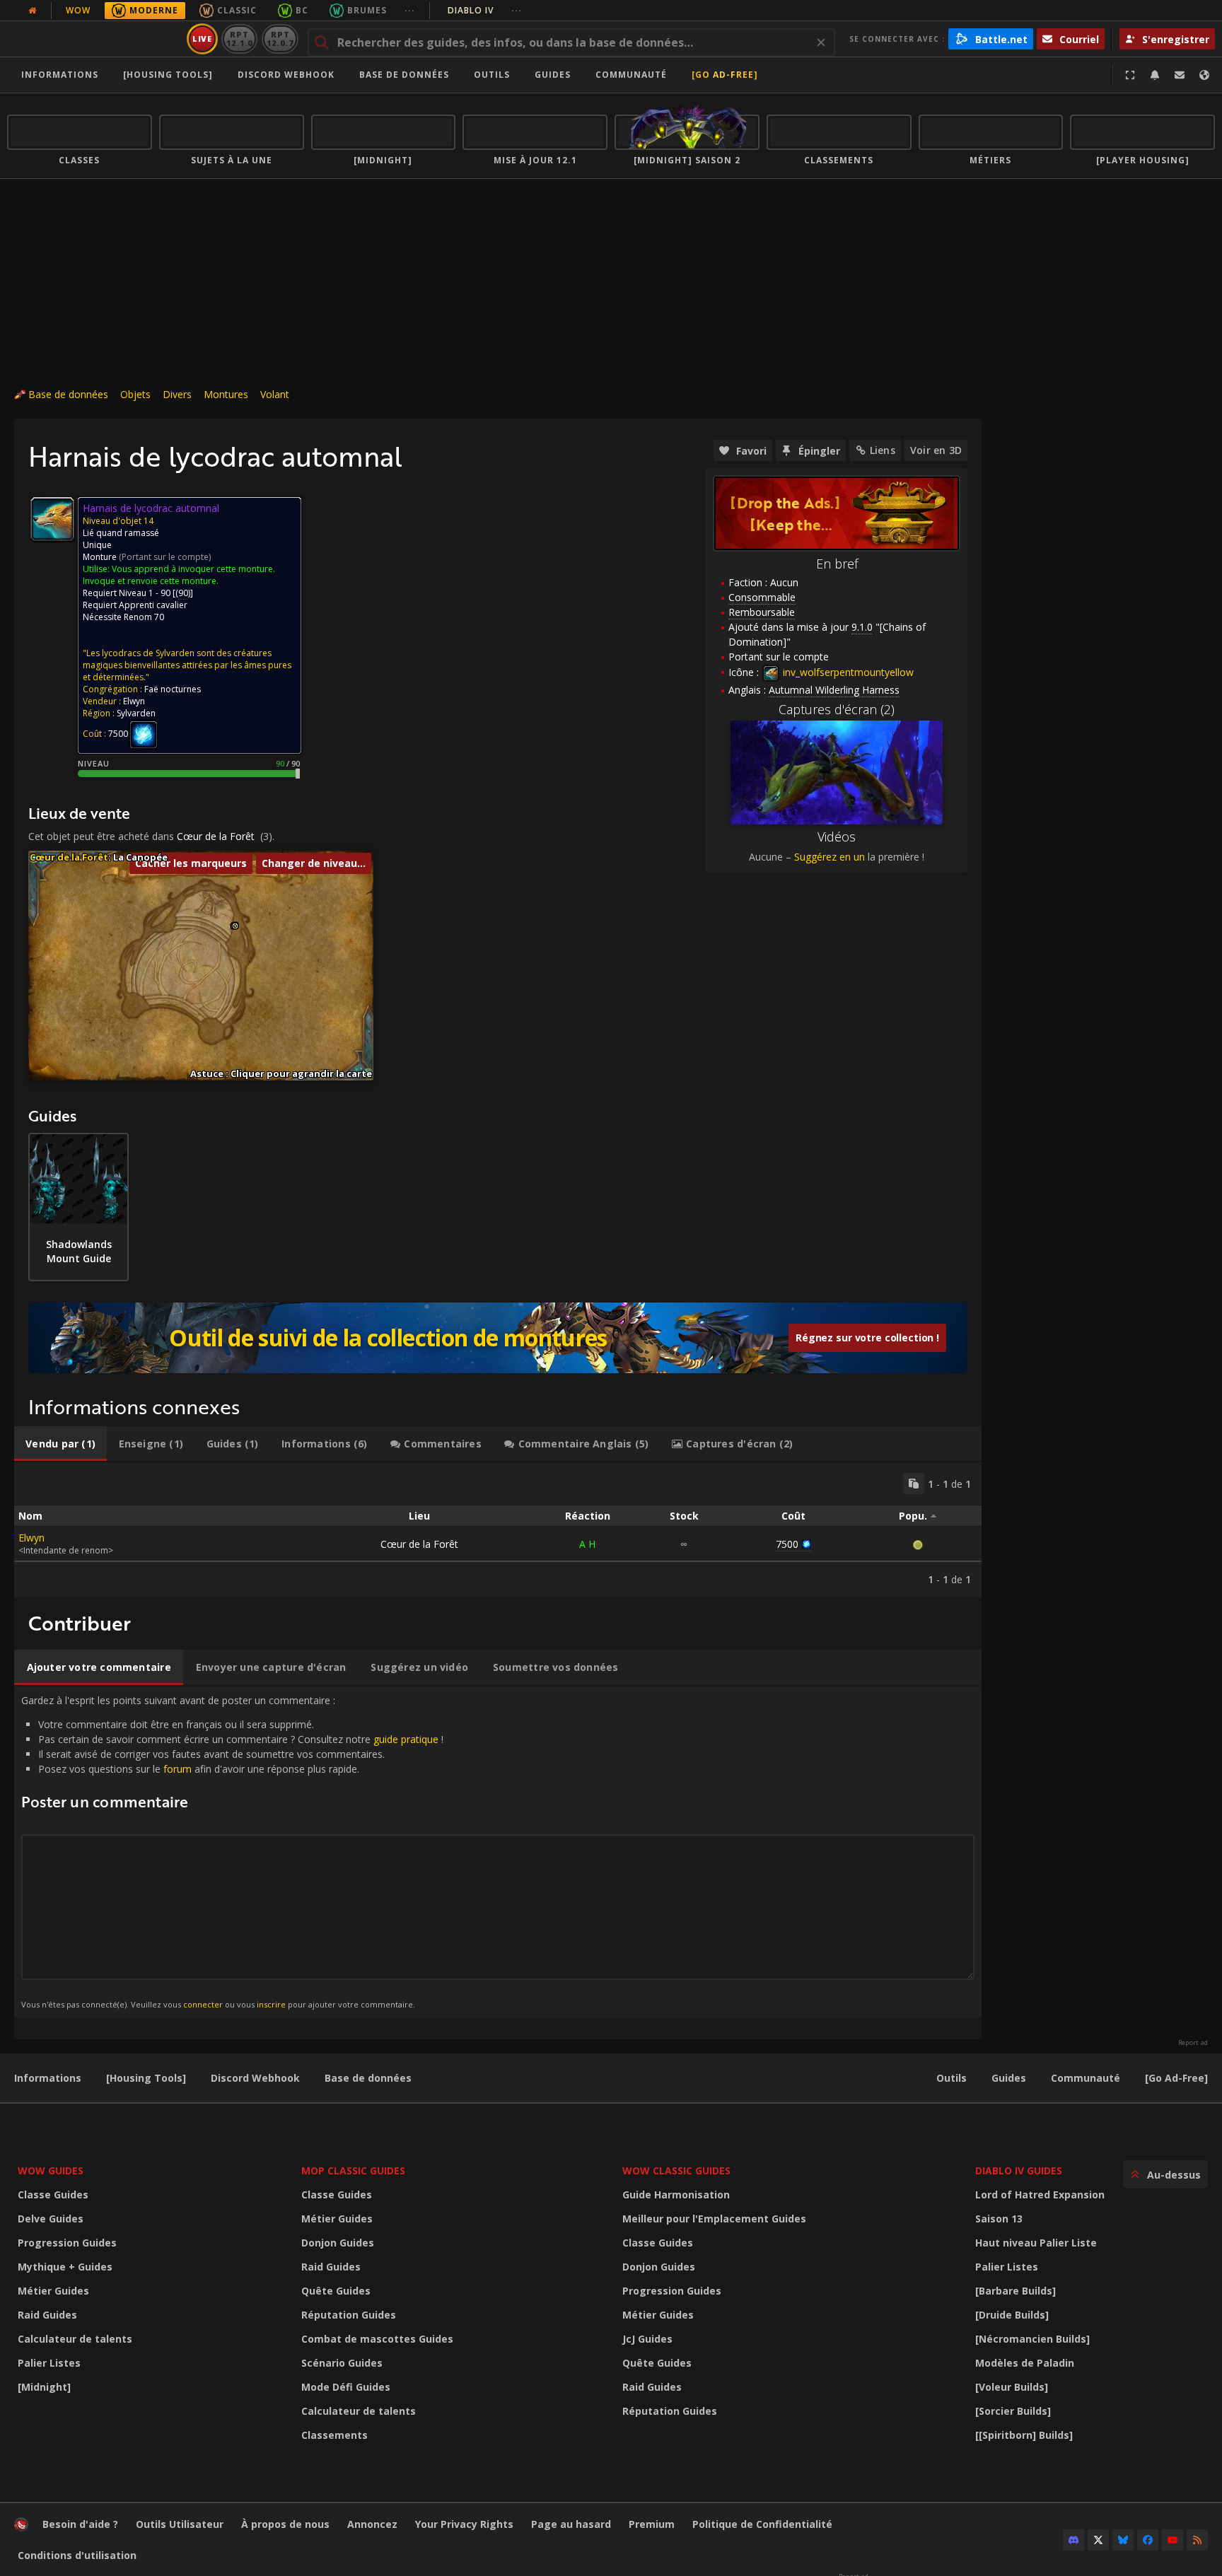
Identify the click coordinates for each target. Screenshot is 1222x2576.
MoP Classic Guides (353, 2170)
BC (302, 10)
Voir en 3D (936, 450)
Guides (553, 75)
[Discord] (1073, 2540)
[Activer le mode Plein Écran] (1130, 75)
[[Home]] (94, 39)
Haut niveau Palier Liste (1036, 2243)
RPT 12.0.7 (280, 39)
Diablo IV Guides (1019, 2170)
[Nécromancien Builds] (1032, 2339)
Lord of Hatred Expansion (1040, 2195)
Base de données (404, 75)
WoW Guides (51, 2170)
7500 (787, 1544)
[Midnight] (44, 2387)
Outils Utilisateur (180, 2524)
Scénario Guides (342, 2363)
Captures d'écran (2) (837, 709)
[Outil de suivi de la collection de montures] (498, 1338)
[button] (235, 926)
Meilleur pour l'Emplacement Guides (714, 2219)
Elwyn (31, 1538)
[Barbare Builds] (1016, 2291)
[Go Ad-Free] (725, 75)
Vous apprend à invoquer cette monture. (193, 569)
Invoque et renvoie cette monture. (151, 581)
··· (410, 10)
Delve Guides (51, 2219)
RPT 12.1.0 (239, 39)
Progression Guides (67, 2243)
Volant (275, 394)
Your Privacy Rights (464, 2524)
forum (178, 1769)
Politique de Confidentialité (762, 2524)
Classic (237, 10)
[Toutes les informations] (33, 11)
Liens (883, 450)
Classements (334, 2435)
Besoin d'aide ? (80, 2524)
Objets (135, 394)
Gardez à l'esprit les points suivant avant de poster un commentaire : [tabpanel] (232, 1852)
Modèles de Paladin (1025, 2363)
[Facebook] (1148, 2540)
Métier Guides (53, 2291)
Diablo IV (485, 10)
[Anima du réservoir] (144, 734)
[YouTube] (1172, 2540)
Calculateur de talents (75, 2339)
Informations (60, 75)
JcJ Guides (647, 2339)
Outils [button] (492, 75)
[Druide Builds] (1012, 2315)
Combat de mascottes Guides (377, 2339)
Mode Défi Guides (346, 2387)
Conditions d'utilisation (77, 2555)
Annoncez (372, 2524)
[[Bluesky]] (1123, 2540)
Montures (226, 394)
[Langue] (1204, 75)
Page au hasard (571, 2524)
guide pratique (406, 1739)
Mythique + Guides (65, 2267)
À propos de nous (285, 2524)
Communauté (631, 75)
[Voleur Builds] (1012, 2387)
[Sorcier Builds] (1013, 2411)
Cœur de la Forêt (216, 836)
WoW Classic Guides (676, 2170)
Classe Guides (53, 2195)
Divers (177, 394)
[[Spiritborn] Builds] (1024, 2435)
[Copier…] (914, 1484)
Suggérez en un (830, 857)
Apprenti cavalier (153, 605)
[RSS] (1197, 2540)
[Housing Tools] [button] (168, 75)
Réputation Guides (349, 2315)
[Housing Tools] (146, 2078)
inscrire (271, 2004)
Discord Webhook (286, 75)
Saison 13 (999, 2219)
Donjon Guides (338, 2243)
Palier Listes (49, 2363)
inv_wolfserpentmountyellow (847, 672)
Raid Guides (47, 2315)
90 (183, 593)
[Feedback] (1180, 75)
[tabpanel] (498, 1529)
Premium (652, 2524)
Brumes (367, 10)
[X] (1098, 2540)
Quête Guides (336, 2291)
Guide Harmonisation (676, 2195)
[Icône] (52, 519)
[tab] (60, 1444)
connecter (203, 2004)
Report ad (1193, 2043)
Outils (952, 2078)
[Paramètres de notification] (1155, 75)
